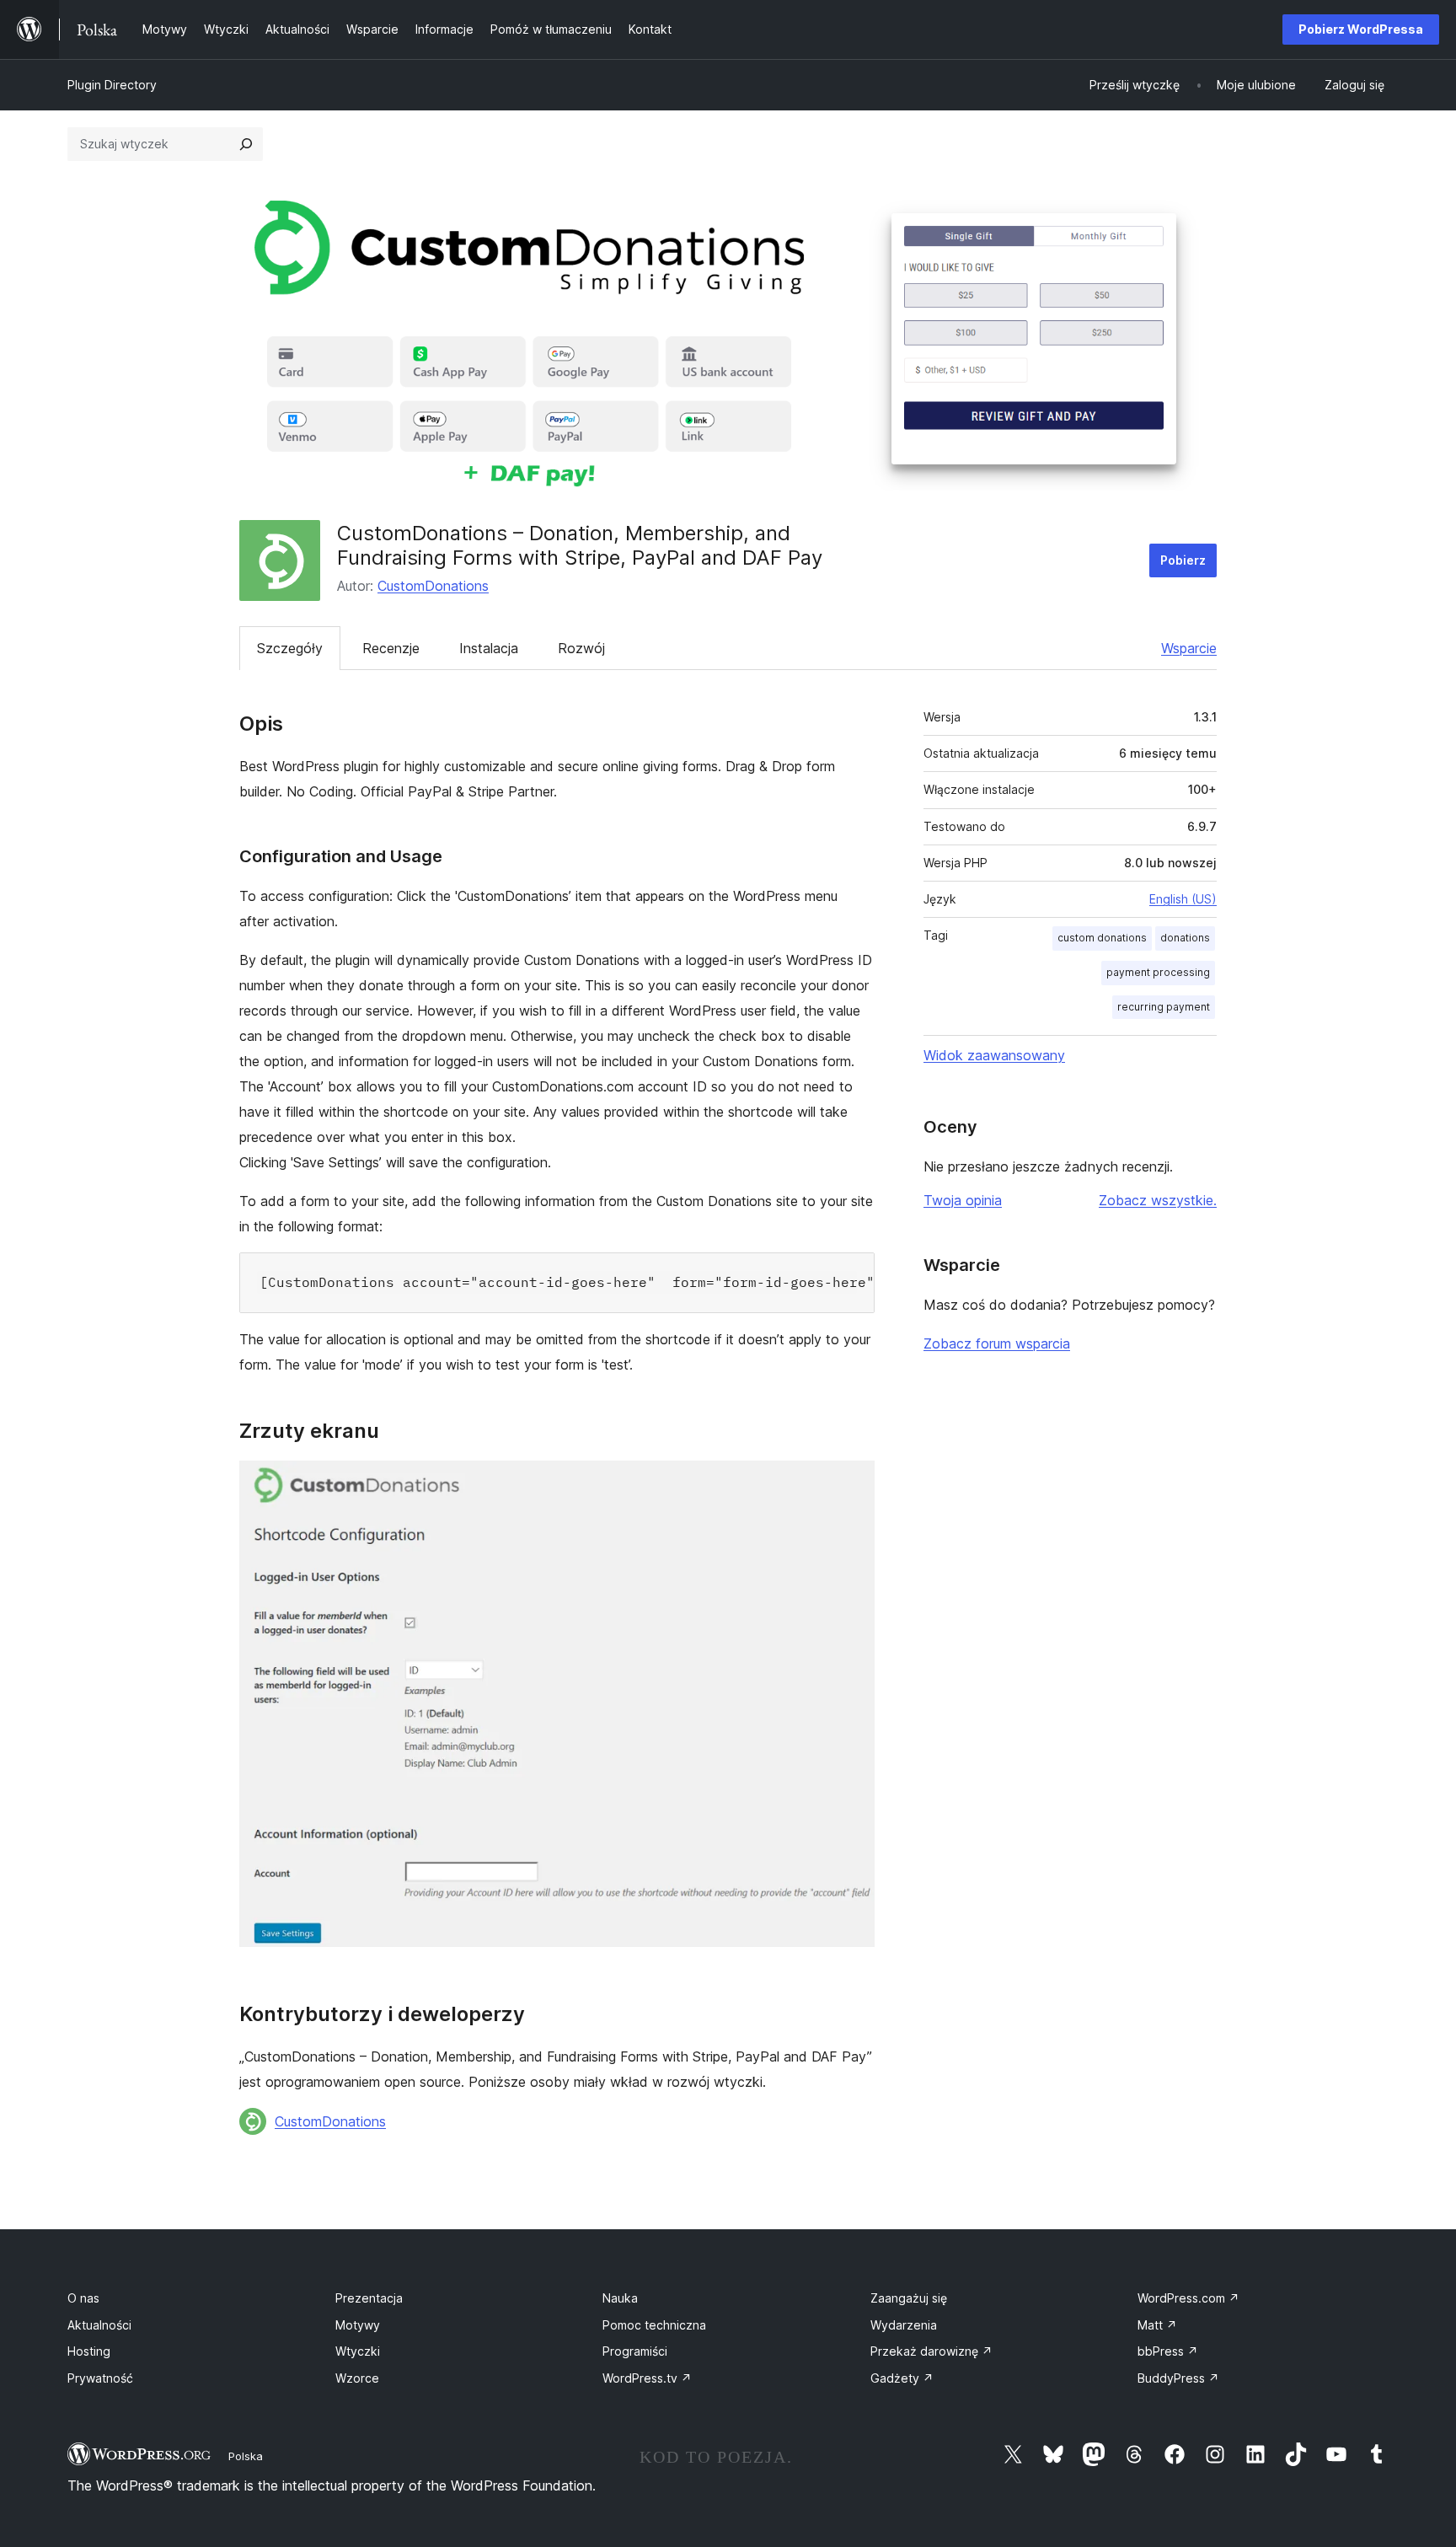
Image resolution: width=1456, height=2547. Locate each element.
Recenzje (391, 648)
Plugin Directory (112, 85)
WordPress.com (1188, 2298)
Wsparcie (1189, 648)
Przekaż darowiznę (931, 2351)
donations (1185, 938)
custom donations (1102, 938)
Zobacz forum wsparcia (997, 1343)
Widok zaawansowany (994, 1055)
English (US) (1183, 899)
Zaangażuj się (909, 2298)
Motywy (358, 2325)
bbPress (1168, 2351)
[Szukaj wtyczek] (246, 144)
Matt (1157, 2325)
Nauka (620, 2298)
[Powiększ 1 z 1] (852, 1483)
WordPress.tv (647, 2378)
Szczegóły (290, 648)
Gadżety (902, 2378)
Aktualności (99, 2325)
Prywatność (100, 2378)
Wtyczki (358, 2351)
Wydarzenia (904, 2325)
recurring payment (1164, 1007)
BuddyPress (1178, 2378)
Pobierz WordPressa (1361, 29)
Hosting (89, 2351)
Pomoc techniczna (654, 2325)
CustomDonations (433, 586)
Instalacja (489, 648)
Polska (246, 2456)
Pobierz (1183, 560)
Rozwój (581, 648)
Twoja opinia (963, 1200)
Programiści (635, 2351)
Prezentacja (369, 2298)
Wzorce (357, 2378)
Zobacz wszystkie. (1158, 1200)
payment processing (1158, 972)
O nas (83, 2298)
